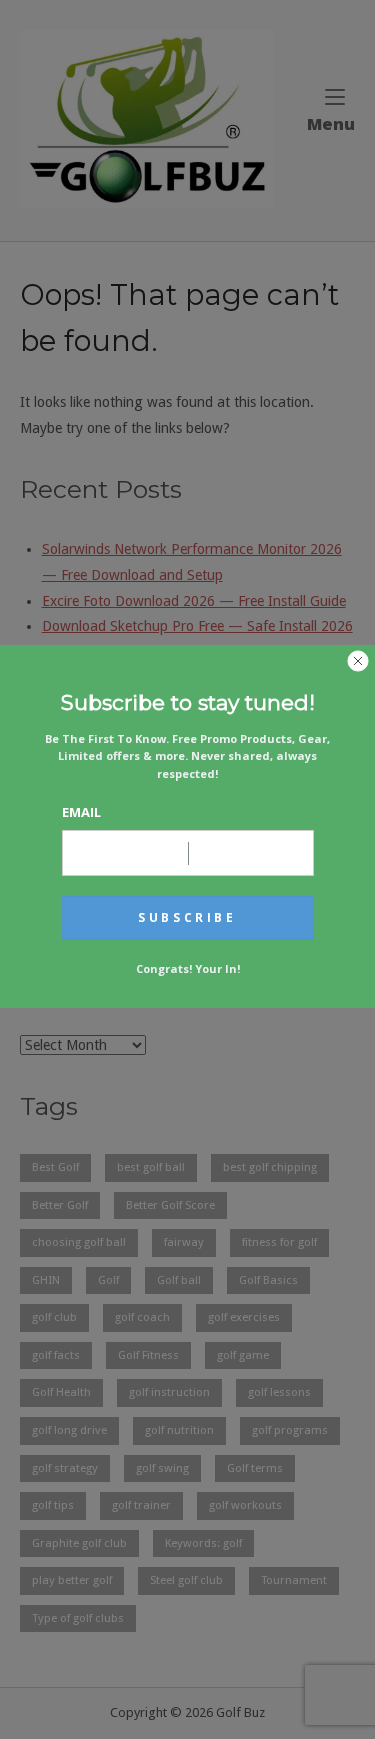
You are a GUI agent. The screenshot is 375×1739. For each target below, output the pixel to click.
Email (81, 812)
